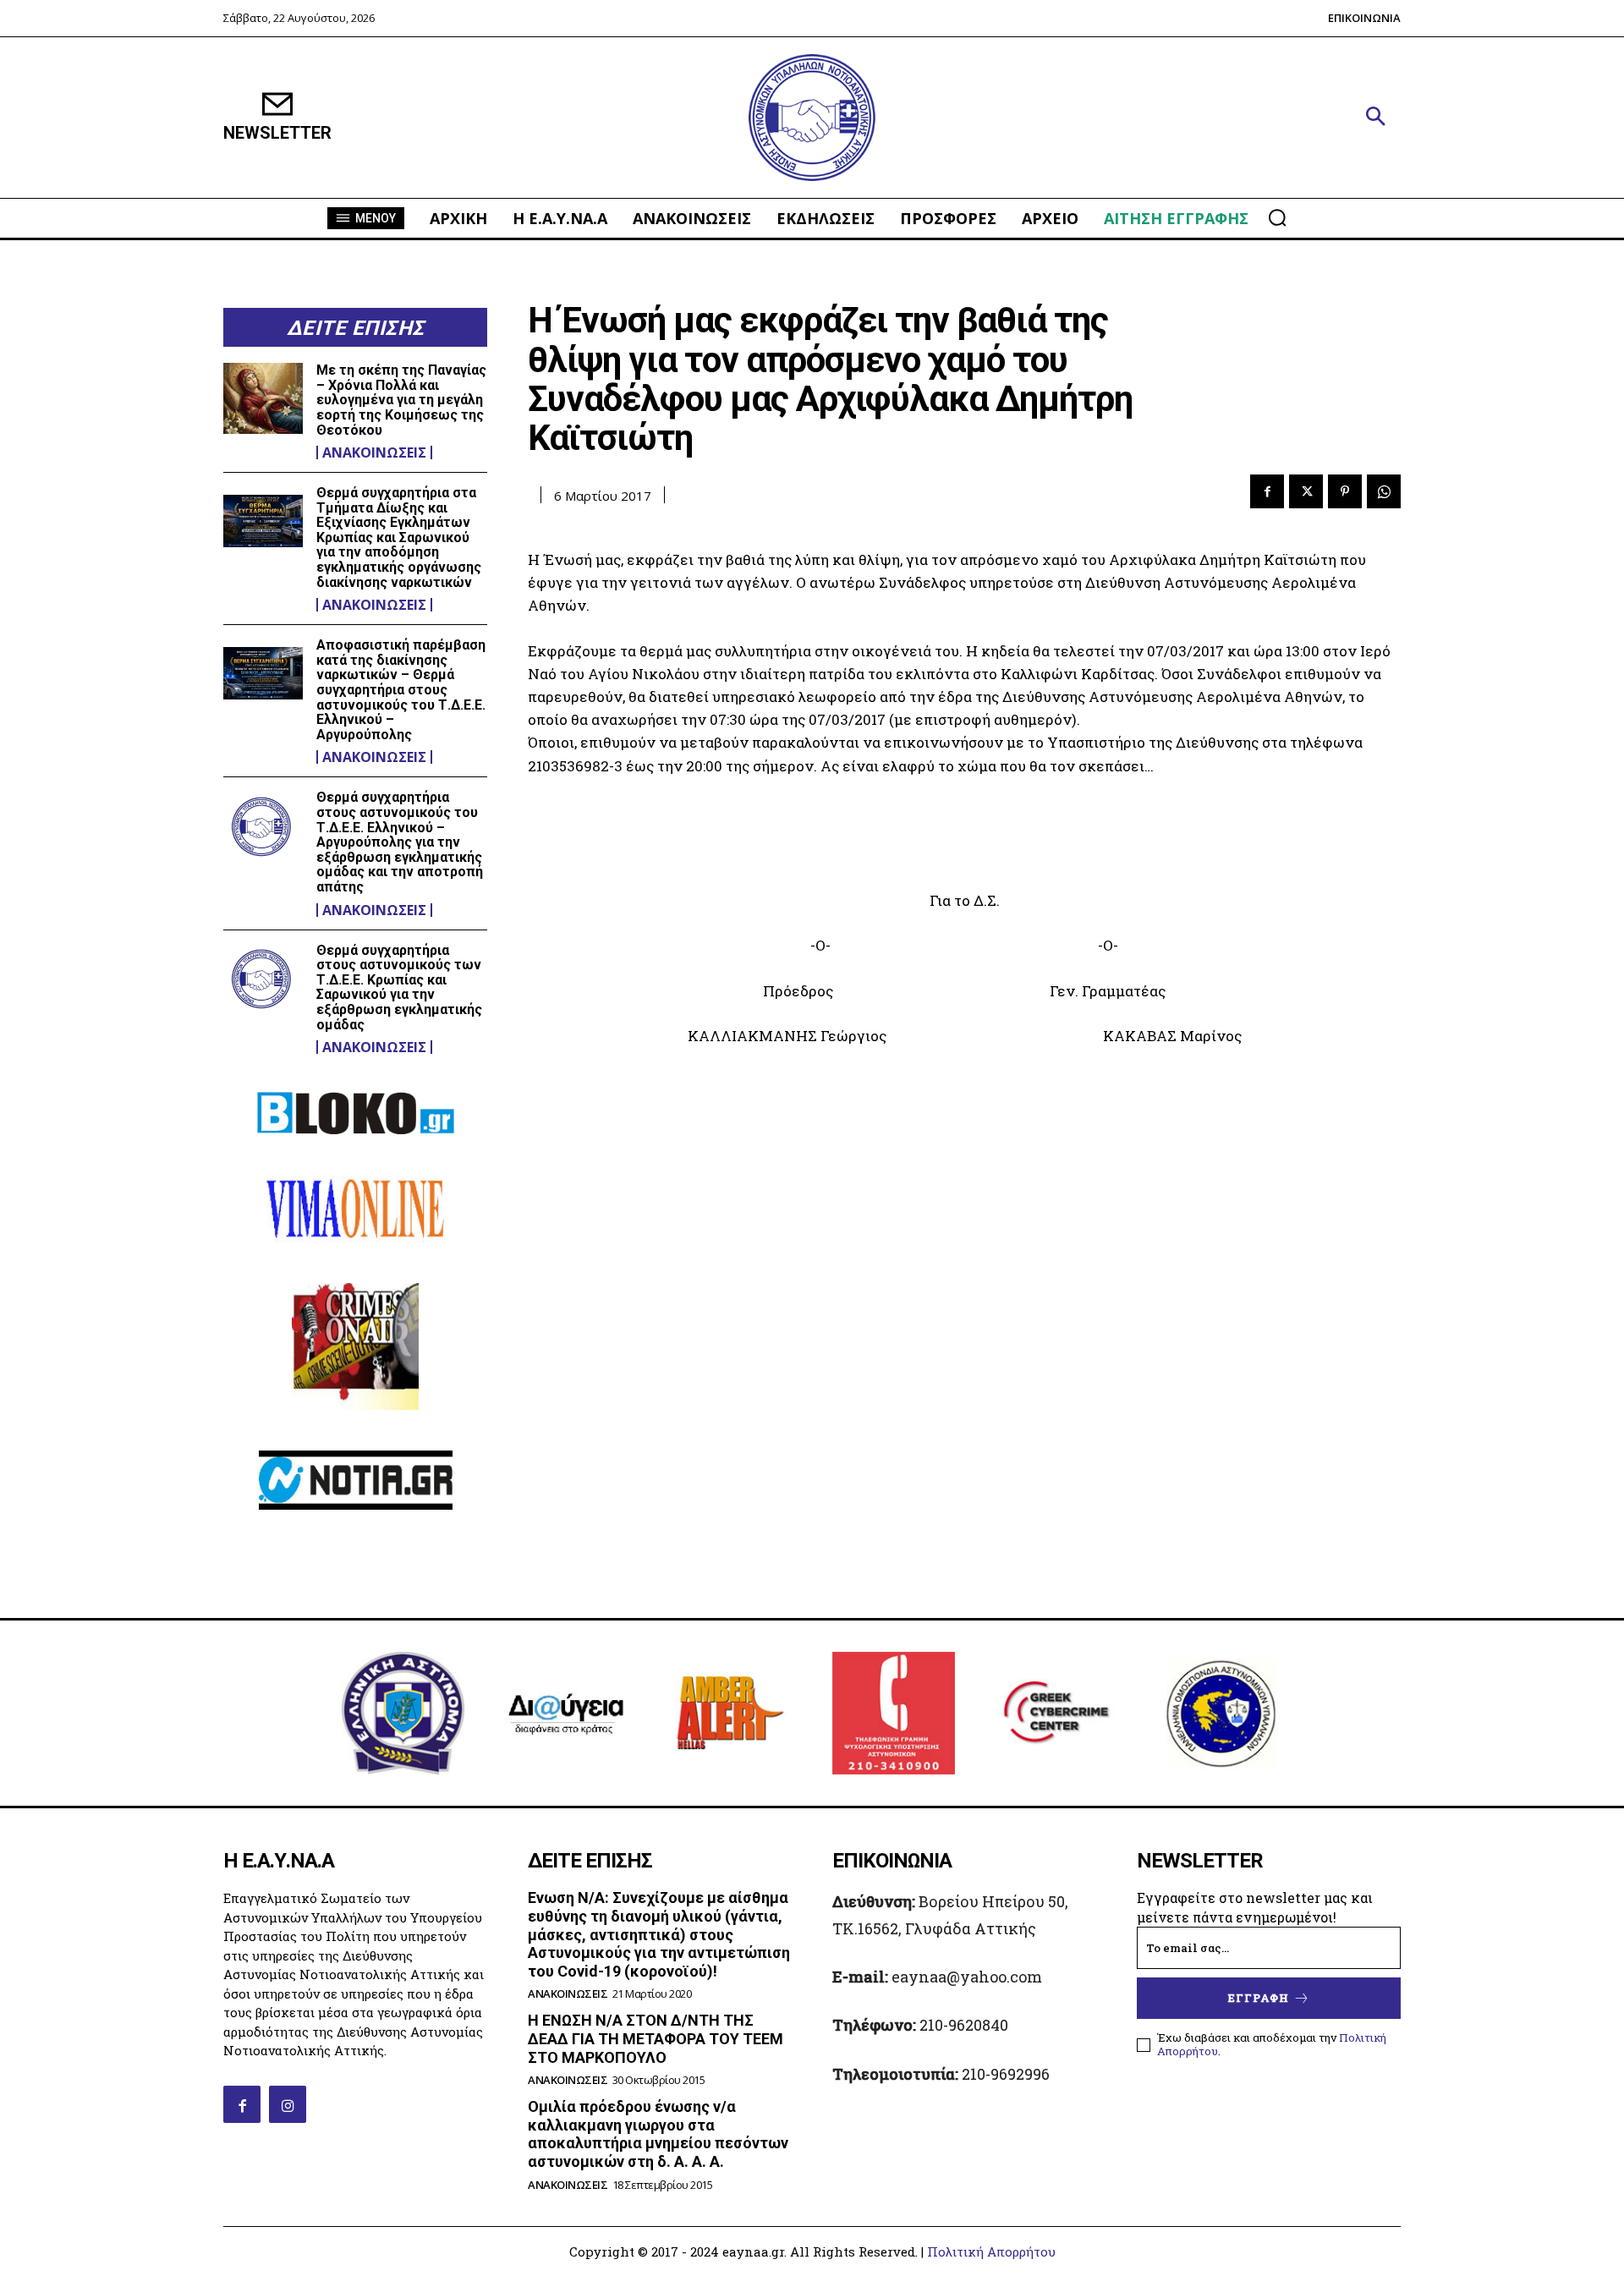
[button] (1375, 118)
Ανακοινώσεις (374, 452)
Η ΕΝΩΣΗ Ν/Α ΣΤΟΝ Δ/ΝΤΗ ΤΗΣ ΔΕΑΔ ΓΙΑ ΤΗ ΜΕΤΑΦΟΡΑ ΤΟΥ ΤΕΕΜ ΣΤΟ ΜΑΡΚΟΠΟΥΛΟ (656, 2038)
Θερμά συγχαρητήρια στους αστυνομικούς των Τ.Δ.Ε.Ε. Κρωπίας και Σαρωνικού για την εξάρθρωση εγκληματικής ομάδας (399, 987)
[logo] (812, 118)
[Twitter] (1306, 491)
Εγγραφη (1259, 1998)
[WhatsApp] (1384, 491)
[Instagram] (288, 2104)
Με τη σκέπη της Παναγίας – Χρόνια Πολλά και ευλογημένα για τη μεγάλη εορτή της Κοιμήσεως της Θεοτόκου (401, 400)
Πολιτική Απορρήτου (991, 2251)
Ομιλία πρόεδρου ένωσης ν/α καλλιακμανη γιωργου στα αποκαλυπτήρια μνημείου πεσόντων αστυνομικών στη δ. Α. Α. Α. (658, 2134)
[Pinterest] (1345, 491)
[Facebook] (1267, 491)
